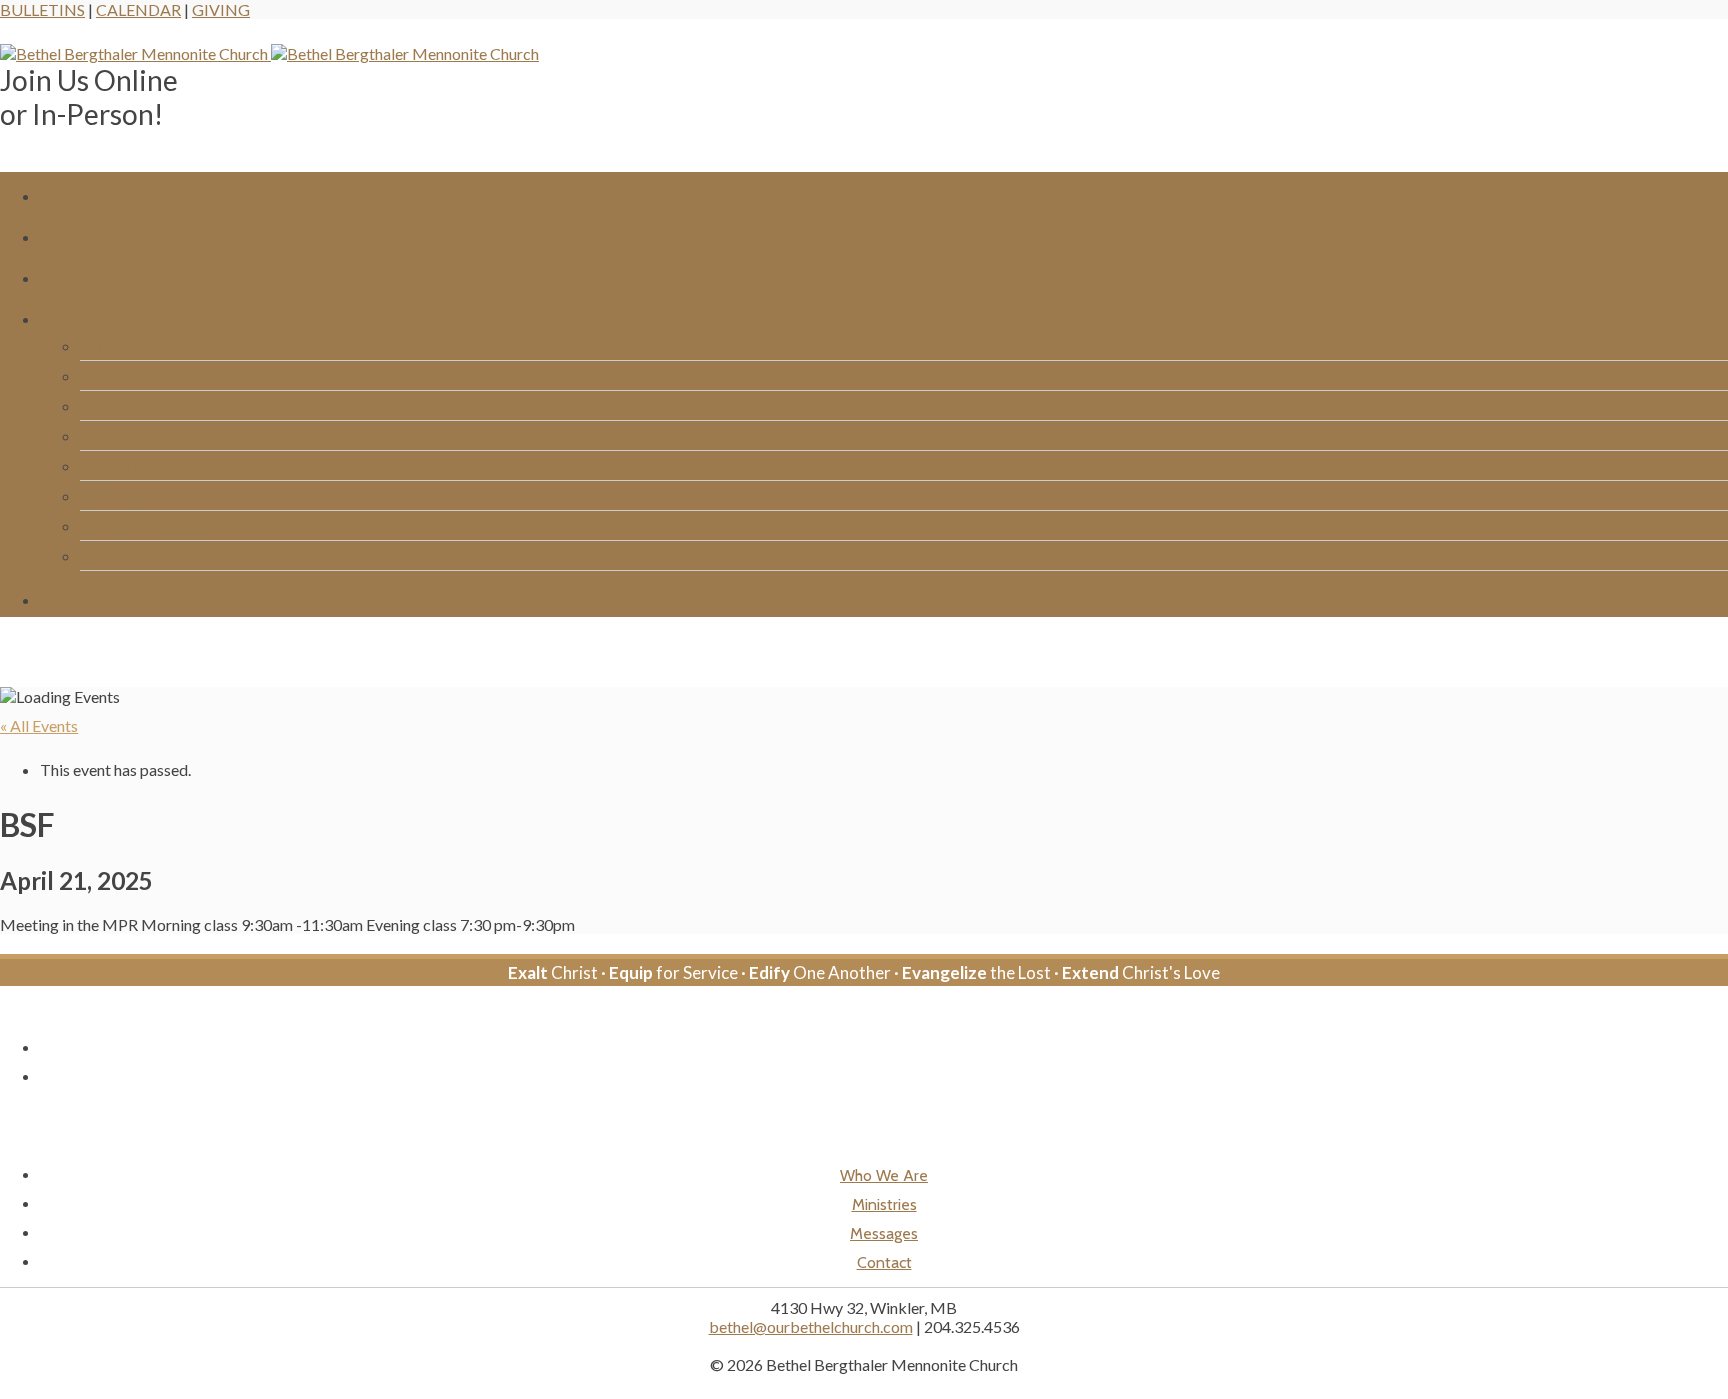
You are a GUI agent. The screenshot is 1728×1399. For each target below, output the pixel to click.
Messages (884, 274)
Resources (884, 315)
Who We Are (884, 192)
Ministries (884, 233)
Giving (221, 9)
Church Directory (139, 525)
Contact (884, 596)
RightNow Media (139, 465)
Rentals (105, 435)
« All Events (39, 725)
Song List (111, 495)
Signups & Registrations (161, 405)
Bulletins (42, 9)
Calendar (138, 9)
